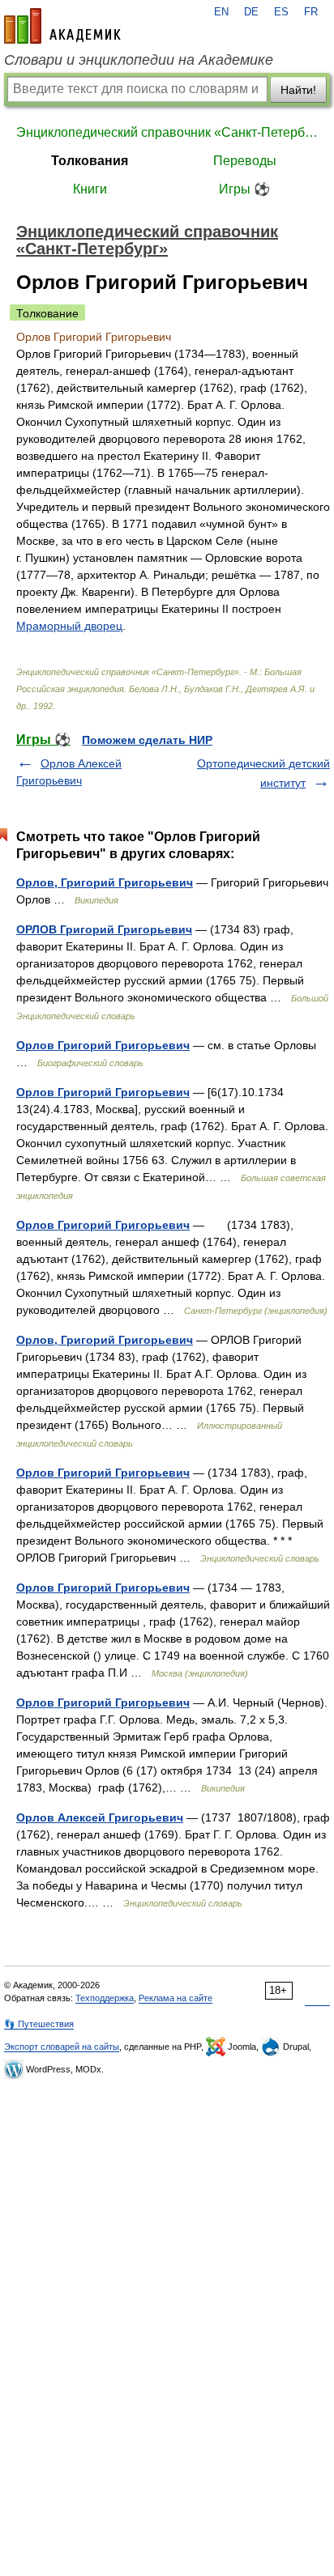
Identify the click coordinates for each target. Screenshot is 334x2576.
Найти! (298, 90)
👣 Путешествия (39, 2024)
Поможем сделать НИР (147, 740)
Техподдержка (105, 1998)
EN (221, 12)
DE (251, 12)
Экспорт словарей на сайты (62, 2047)
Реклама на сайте (176, 1998)
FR (311, 12)
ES (281, 12)
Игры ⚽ (244, 189)
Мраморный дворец (69, 626)
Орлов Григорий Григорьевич (103, 1045)
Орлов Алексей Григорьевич (100, 1817)
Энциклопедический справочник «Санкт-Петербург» (167, 132)
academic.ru (62, 26)
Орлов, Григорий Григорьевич (105, 882)
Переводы (245, 161)
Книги (90, 189)
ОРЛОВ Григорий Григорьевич (104, 929)
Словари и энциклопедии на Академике (139, 60)
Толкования (90, 161)
